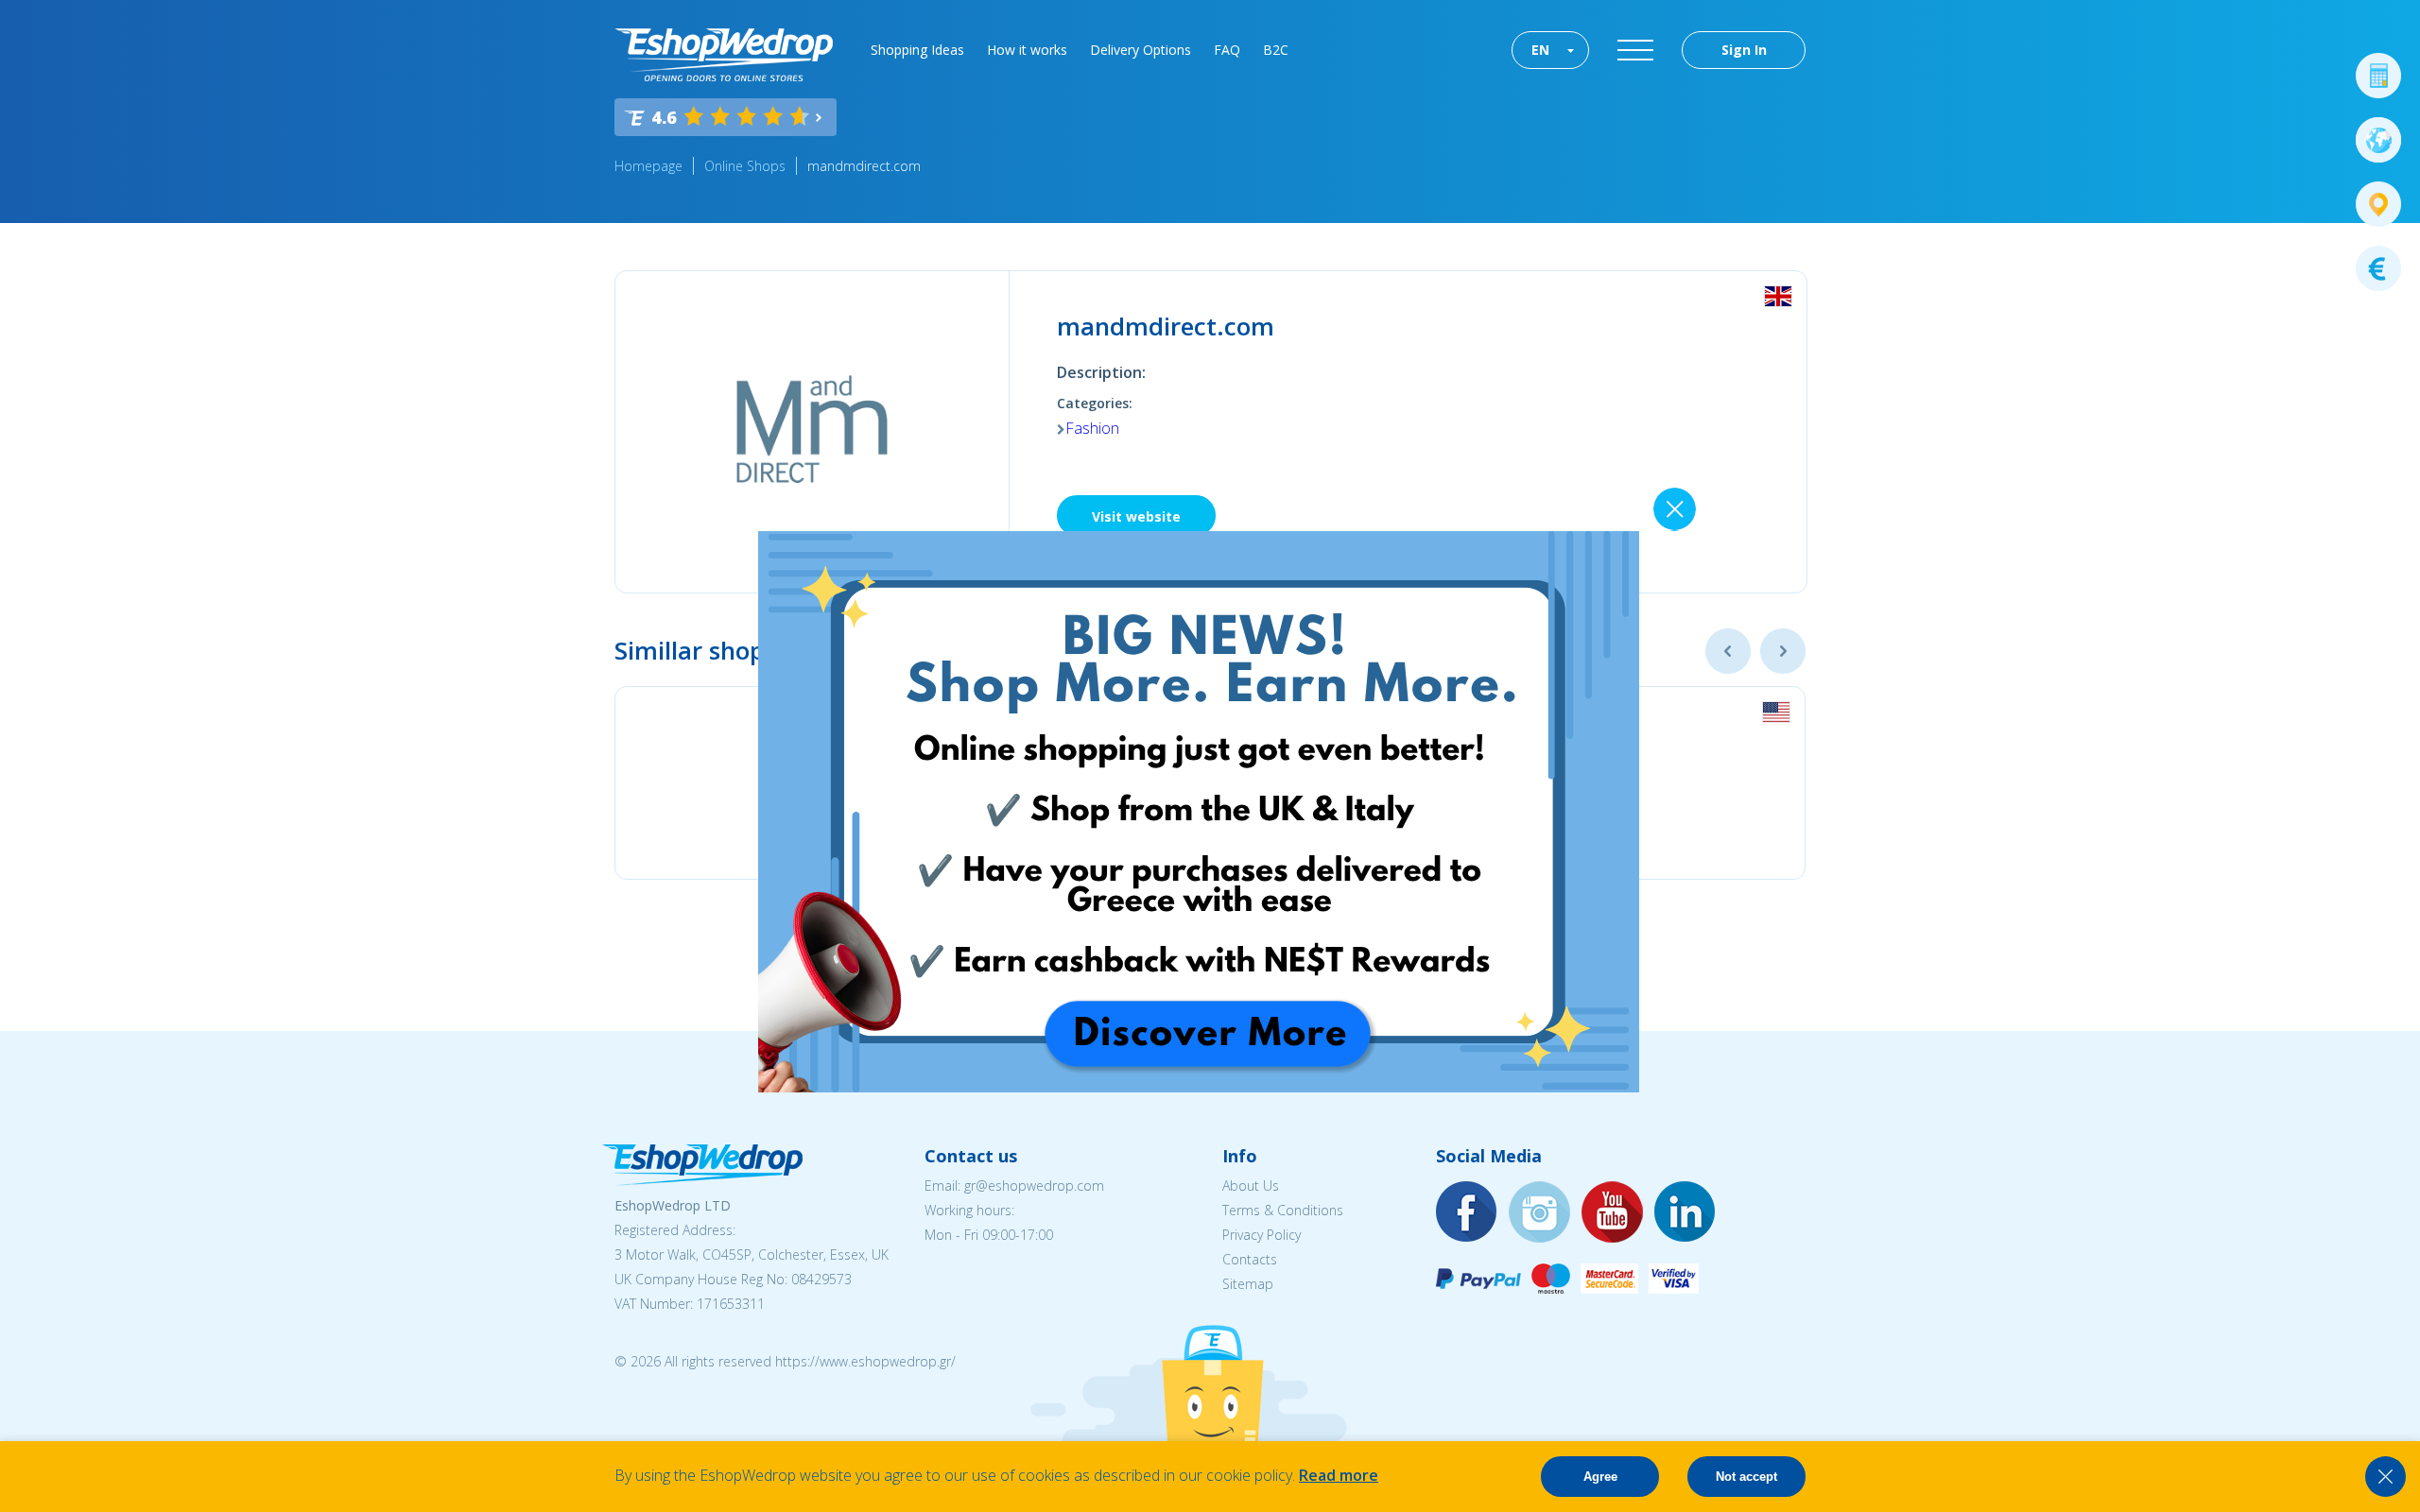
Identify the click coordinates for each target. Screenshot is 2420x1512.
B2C (1276, 50)
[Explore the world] (2378, 140)
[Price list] (2378, 268)
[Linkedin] (1685, 1213)
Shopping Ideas (917, 50)
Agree (1600, 1477)
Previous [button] (1728, 651)
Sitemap (1248, 1284)
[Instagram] (1540, 1213)
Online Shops (745, 166)
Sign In (1744, 50)
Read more (1339, 1475)
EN (1540, 50)
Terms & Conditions (1283, 1210)
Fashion (1092, 428)
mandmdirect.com (864, 166)
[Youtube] (1613, 1213)
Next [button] (1783, 651)
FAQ (1227, 50)
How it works (1027, 50)
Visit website (1136, 516)
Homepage (648, 166)
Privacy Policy (1262, 1235)
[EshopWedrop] (724, 55)
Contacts (1250, 1259)
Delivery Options (1141, 50)
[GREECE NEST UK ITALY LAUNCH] (1199, 1087)
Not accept (1746, 1477)
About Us (1251, 1186)
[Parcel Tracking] (2378, 204)
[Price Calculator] (2378, 76)
